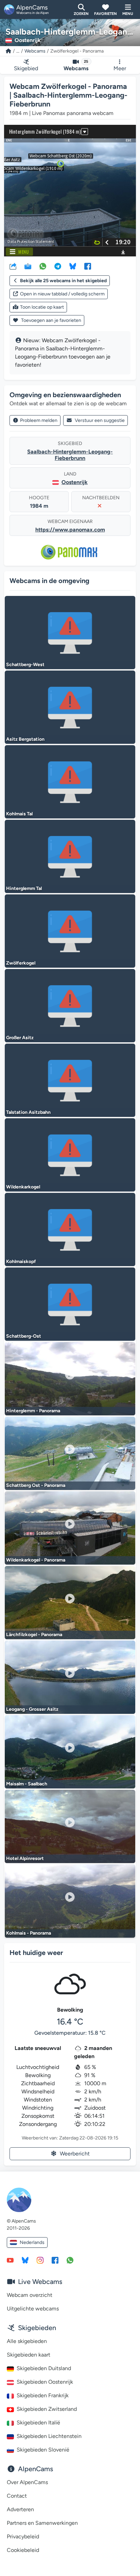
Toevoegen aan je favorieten (51, 320)
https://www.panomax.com (70, 530)
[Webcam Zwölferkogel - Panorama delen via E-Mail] (28, 266)
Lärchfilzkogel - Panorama (34, 1635)
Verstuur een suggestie (100, 420)
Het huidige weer (36, 1953)
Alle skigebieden (27, 2341)
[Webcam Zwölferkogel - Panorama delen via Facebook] (88, 266)
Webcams (35, 51)
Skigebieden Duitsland (44, 2368)
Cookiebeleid (23, 2550)
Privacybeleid (23, 2536)
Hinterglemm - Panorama (33, 1411)
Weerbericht (75, 2154)
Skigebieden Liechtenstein (49, 2436)
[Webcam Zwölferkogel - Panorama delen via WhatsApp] (43, 266)
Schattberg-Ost (24, 1336)
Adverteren (20, 2509)
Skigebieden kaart (29, 2355)
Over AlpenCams (27, 2482)
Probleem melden (39, 420)
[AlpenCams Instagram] (40, 2260)
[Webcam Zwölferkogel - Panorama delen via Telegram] (58, 266)
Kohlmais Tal (19, 814)
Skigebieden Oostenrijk (45, 2382)
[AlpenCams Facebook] (55, 2260)
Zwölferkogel (21, 963)
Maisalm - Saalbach (27, 1784)
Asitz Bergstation (25, 739)
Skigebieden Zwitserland (47, 2409)
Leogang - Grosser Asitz (32, 1709)
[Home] (8, 51)
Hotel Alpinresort (25, 1858)
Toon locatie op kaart (42, 307)
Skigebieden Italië (38, 2423)
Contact (17, 2496)
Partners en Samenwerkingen (42, 2523)
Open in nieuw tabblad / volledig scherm (62, 294)
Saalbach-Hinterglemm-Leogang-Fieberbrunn (70, 455)
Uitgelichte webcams (33, 2309)
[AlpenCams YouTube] (10, 2260)
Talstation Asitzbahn (28, 1112)
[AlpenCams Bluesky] (25, 2260)
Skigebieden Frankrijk (43, 2395)
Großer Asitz (20, 1038)
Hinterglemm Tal (24, 888)
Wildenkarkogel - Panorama (36, 1560)
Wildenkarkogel (23, 1187)
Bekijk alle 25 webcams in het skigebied (63, 281)
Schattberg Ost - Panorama (36, 1485)
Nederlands (32, 2242)
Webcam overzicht (30, 2295)
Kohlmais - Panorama (29, 1933)
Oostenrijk (75, 482)
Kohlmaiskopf (21, 1262)
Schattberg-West (25, 665)
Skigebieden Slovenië (43, 2450)
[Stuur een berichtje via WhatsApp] (70, 2260)
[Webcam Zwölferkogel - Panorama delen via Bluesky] (73, 266)
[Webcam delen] (13, 266)
